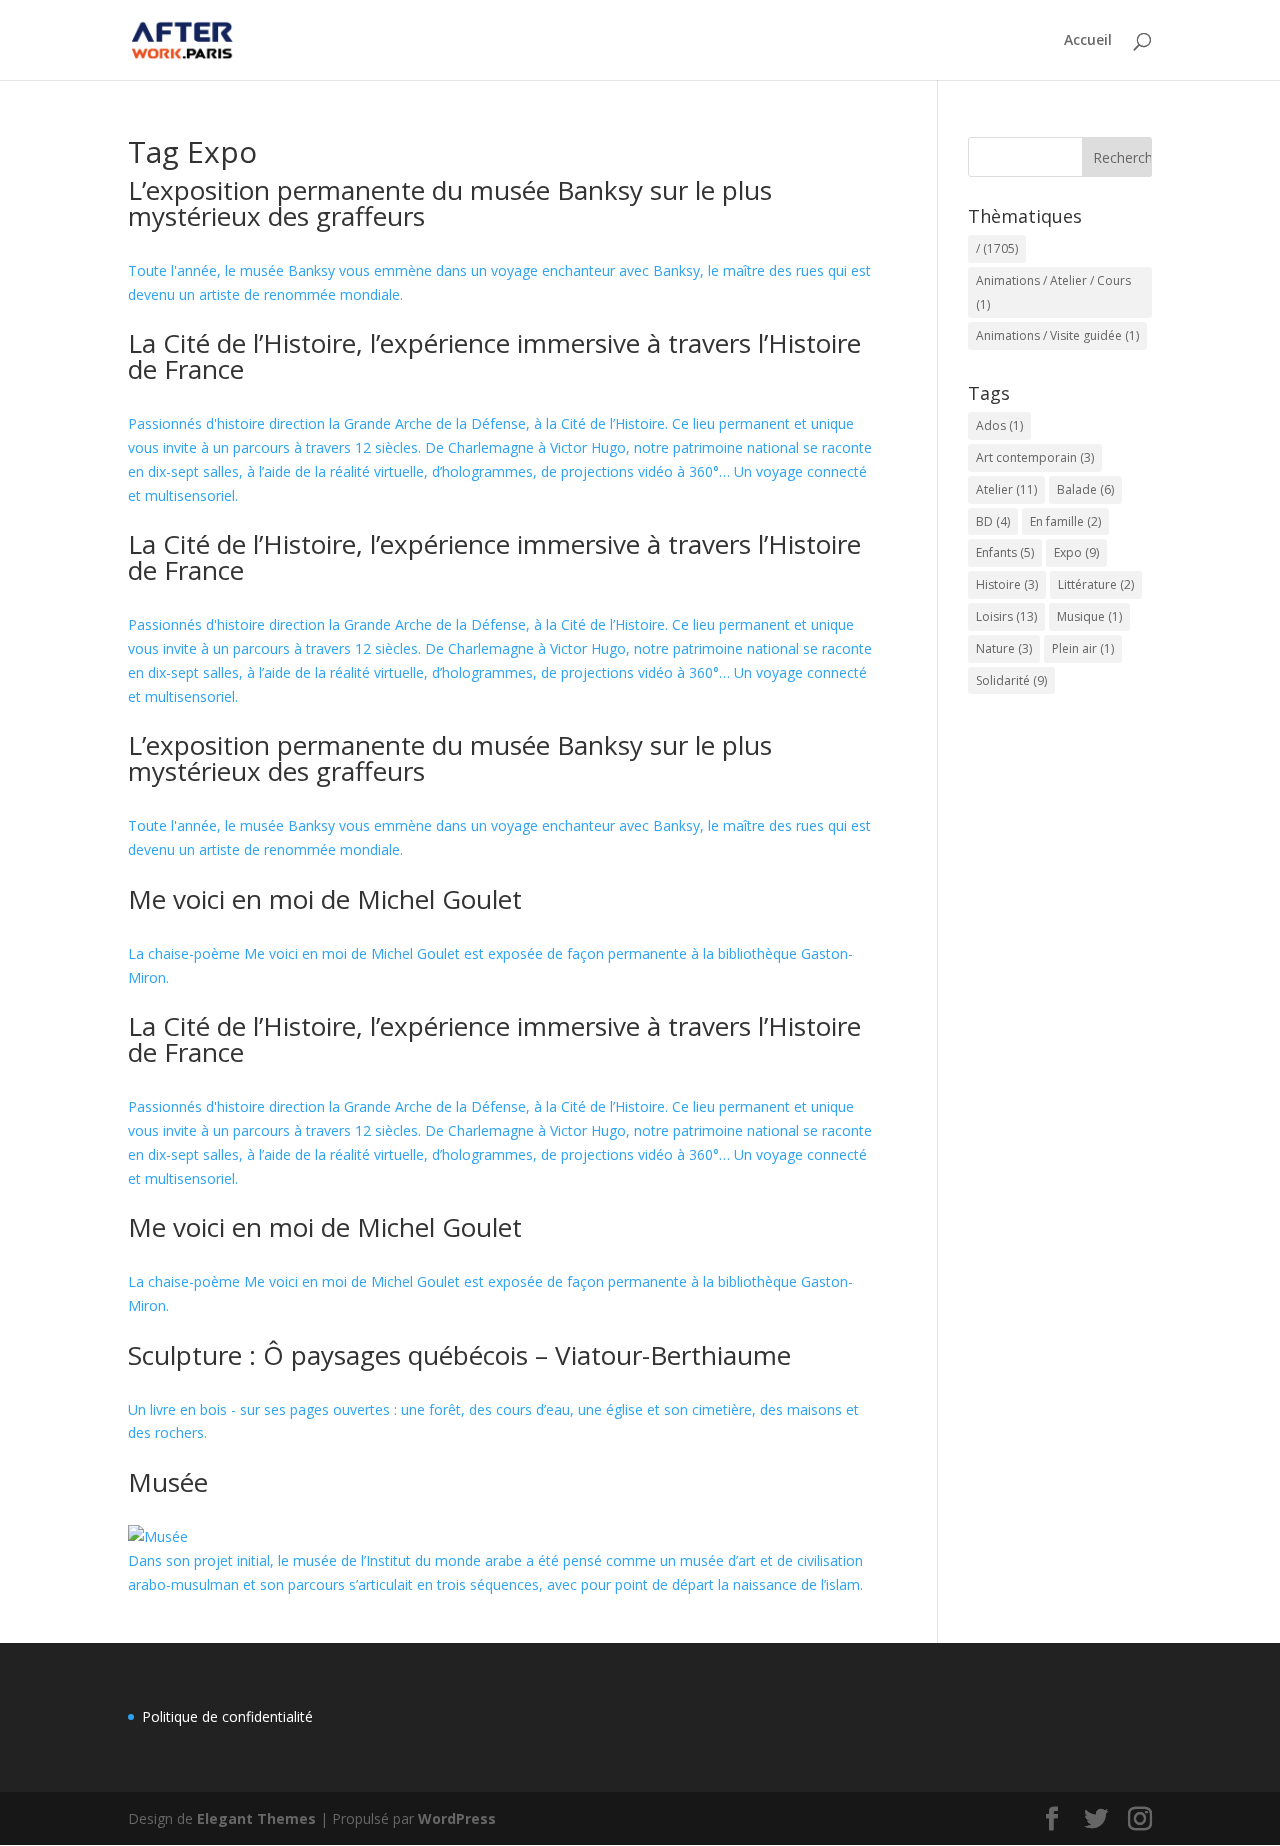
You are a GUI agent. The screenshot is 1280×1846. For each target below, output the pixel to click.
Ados (999, 425)
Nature (1004, 648)
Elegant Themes (256, 1818)
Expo (1076, 552)
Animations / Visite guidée (1057, 335)
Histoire (1007, 584)
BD (993, 521)
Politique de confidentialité (227, 1716)
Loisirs (1006, 616)
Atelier (1006, 489)
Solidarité (1011, 680)
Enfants (1005, 552)
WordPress (457, 1818)
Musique (1089, 616)
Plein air (1083, 648)
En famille (1065, 521)
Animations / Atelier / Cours (1053, 292)
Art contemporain (1035, 457)
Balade (1085, 489)
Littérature (1096, 584)
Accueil (1088, 41)
